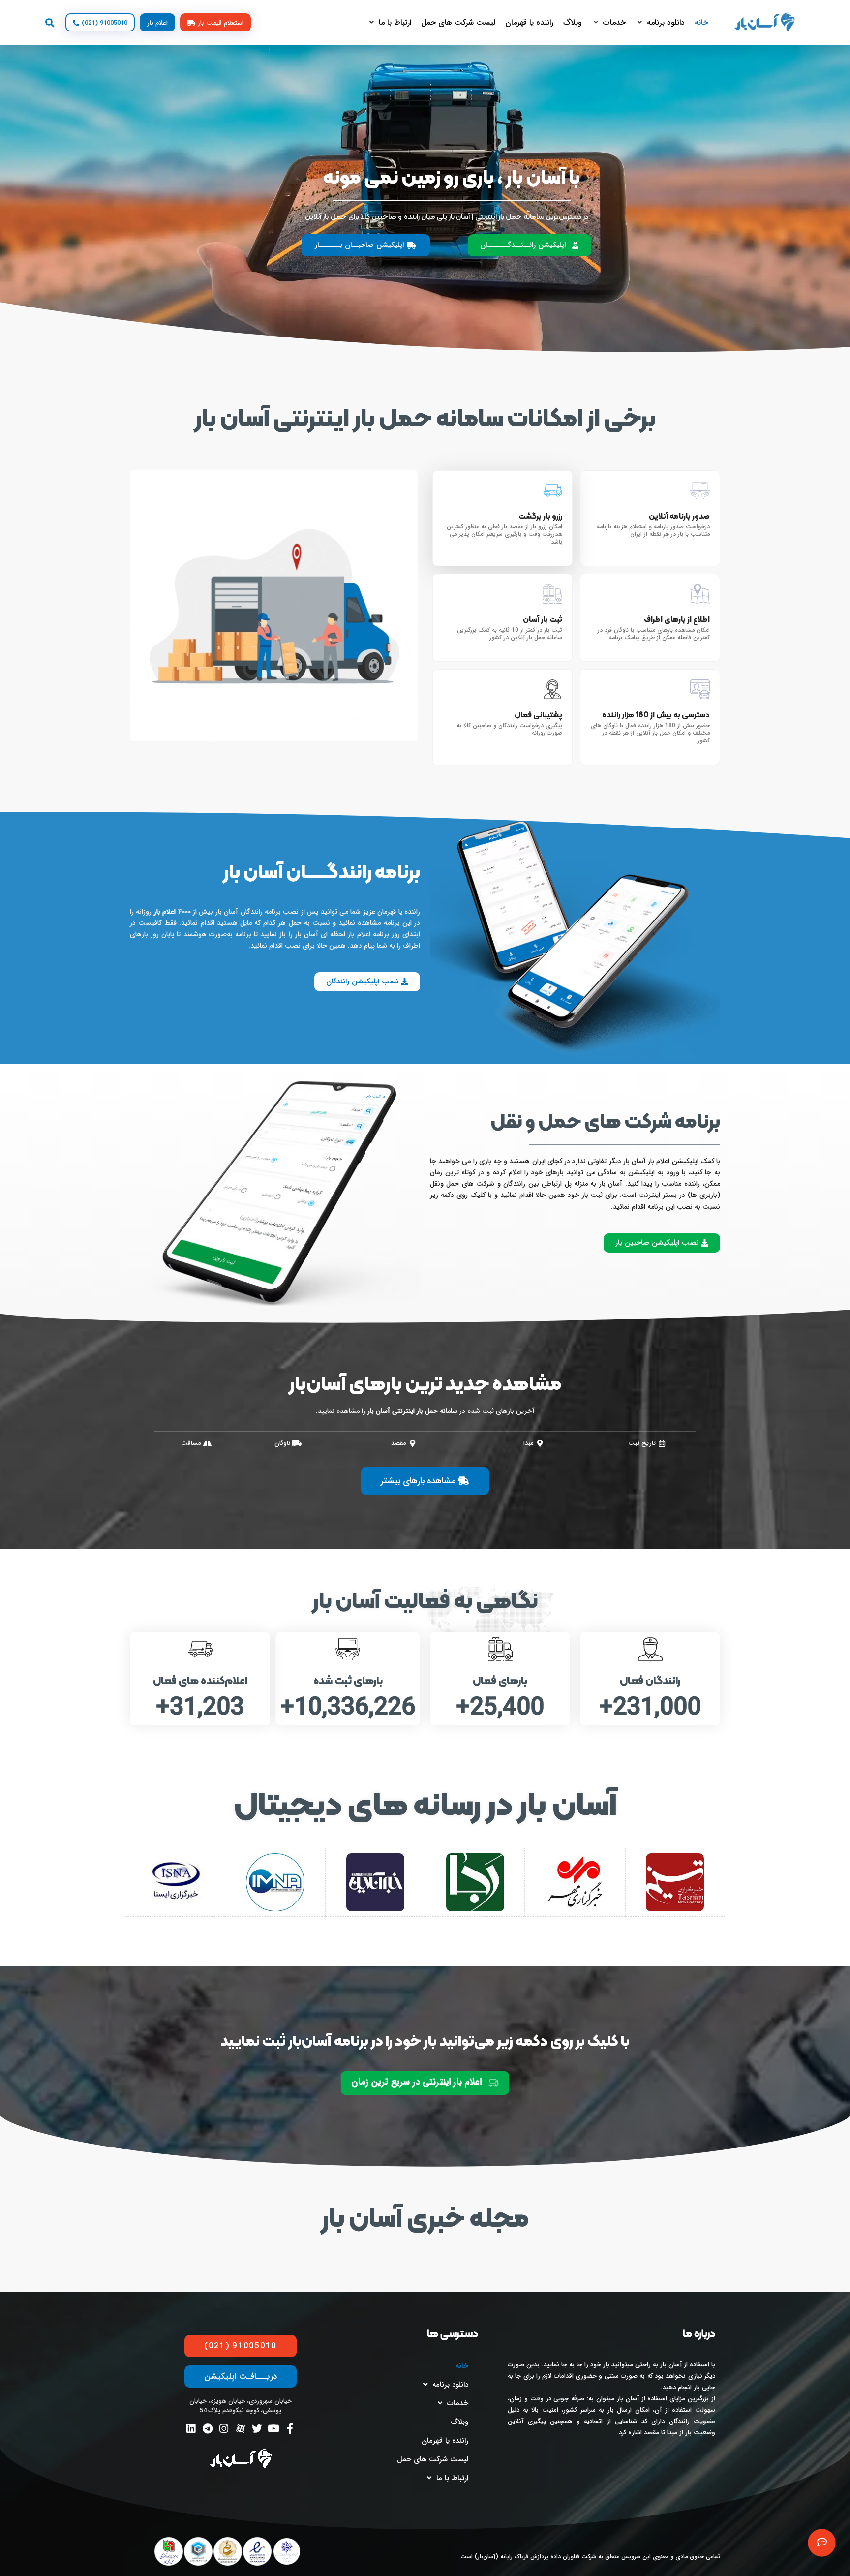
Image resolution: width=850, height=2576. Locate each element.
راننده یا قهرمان (445, 2441)
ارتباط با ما (452, 2478)
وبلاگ (459, 2422)
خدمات (458, 2403)
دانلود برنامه (450, 2385)
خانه (462, 2366)
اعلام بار (165, 912)
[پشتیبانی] (822, 2543)
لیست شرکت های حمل (433, 2459)
